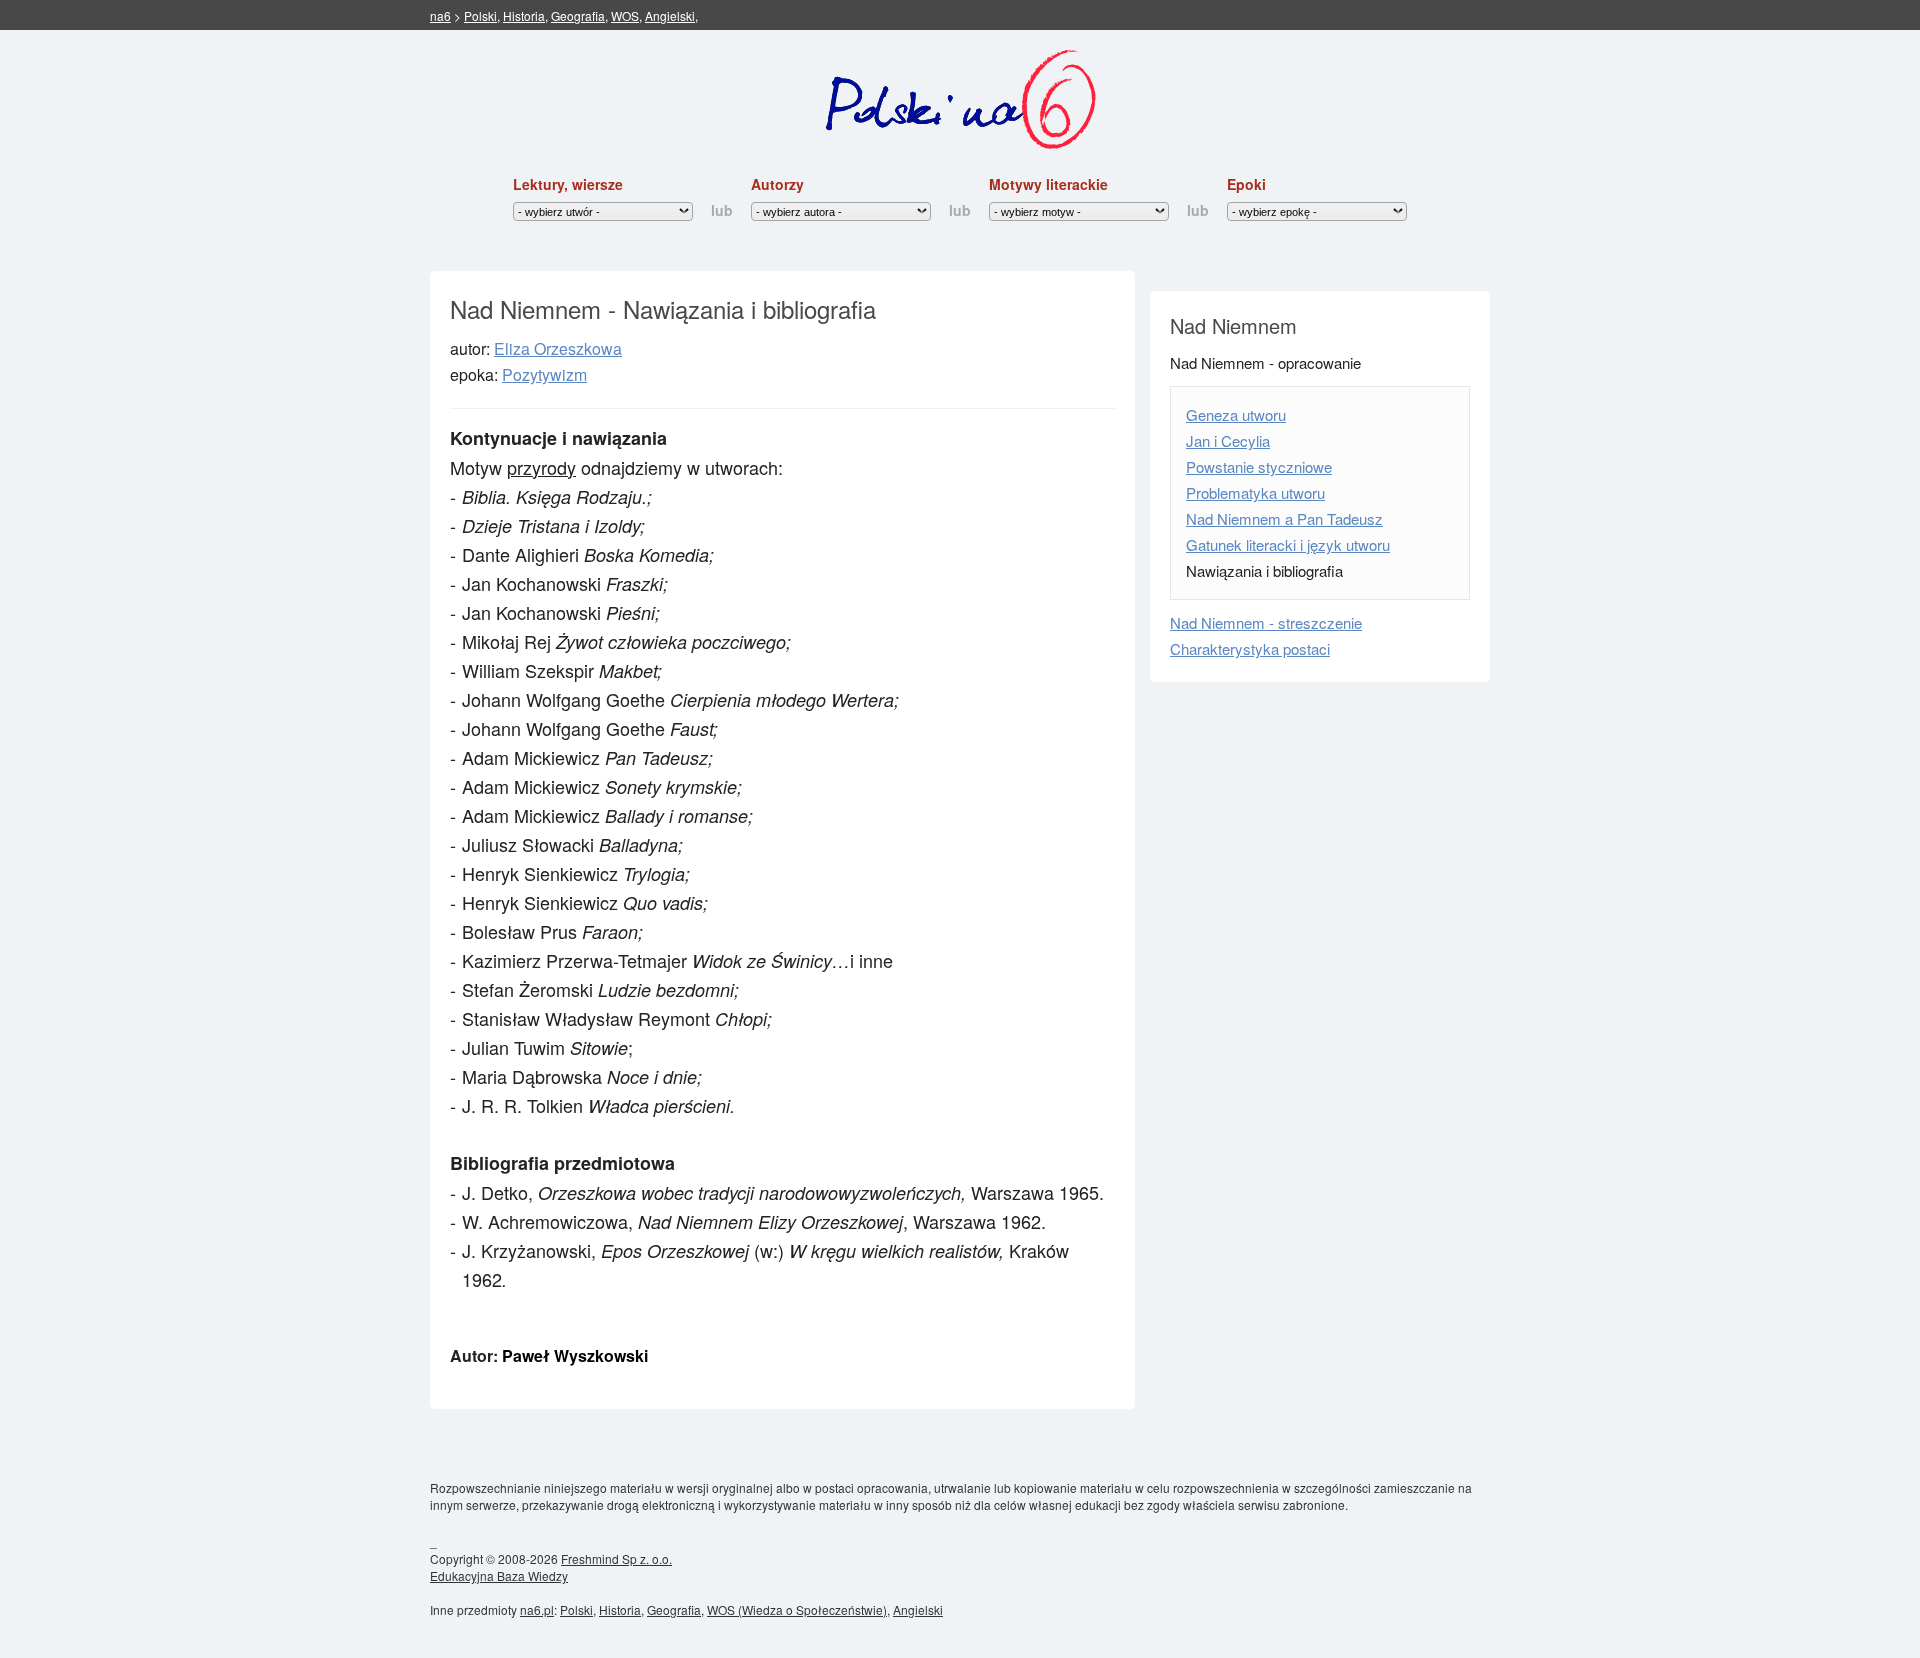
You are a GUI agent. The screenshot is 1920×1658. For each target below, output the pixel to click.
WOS (625, 15)
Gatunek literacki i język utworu (1288, 544)
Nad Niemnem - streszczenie (1266, 622)
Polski (480, 15)
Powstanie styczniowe (1259, 466)
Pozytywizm (544, 374)
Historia (524, 15)
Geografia (578, 15)
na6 (440, 15)
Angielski (670, 15)
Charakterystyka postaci (1250, 648)
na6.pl (537, 1609)
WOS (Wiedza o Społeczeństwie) (797, 1609)
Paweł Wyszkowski (575, 1355)
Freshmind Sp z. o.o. (616, 1558)
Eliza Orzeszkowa (558, 348)
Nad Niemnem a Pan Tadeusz (1284, 518)
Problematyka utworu (1255, 492)
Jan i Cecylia (1228, 440)
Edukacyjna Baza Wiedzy (499, 1575)
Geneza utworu (1236, 414)
